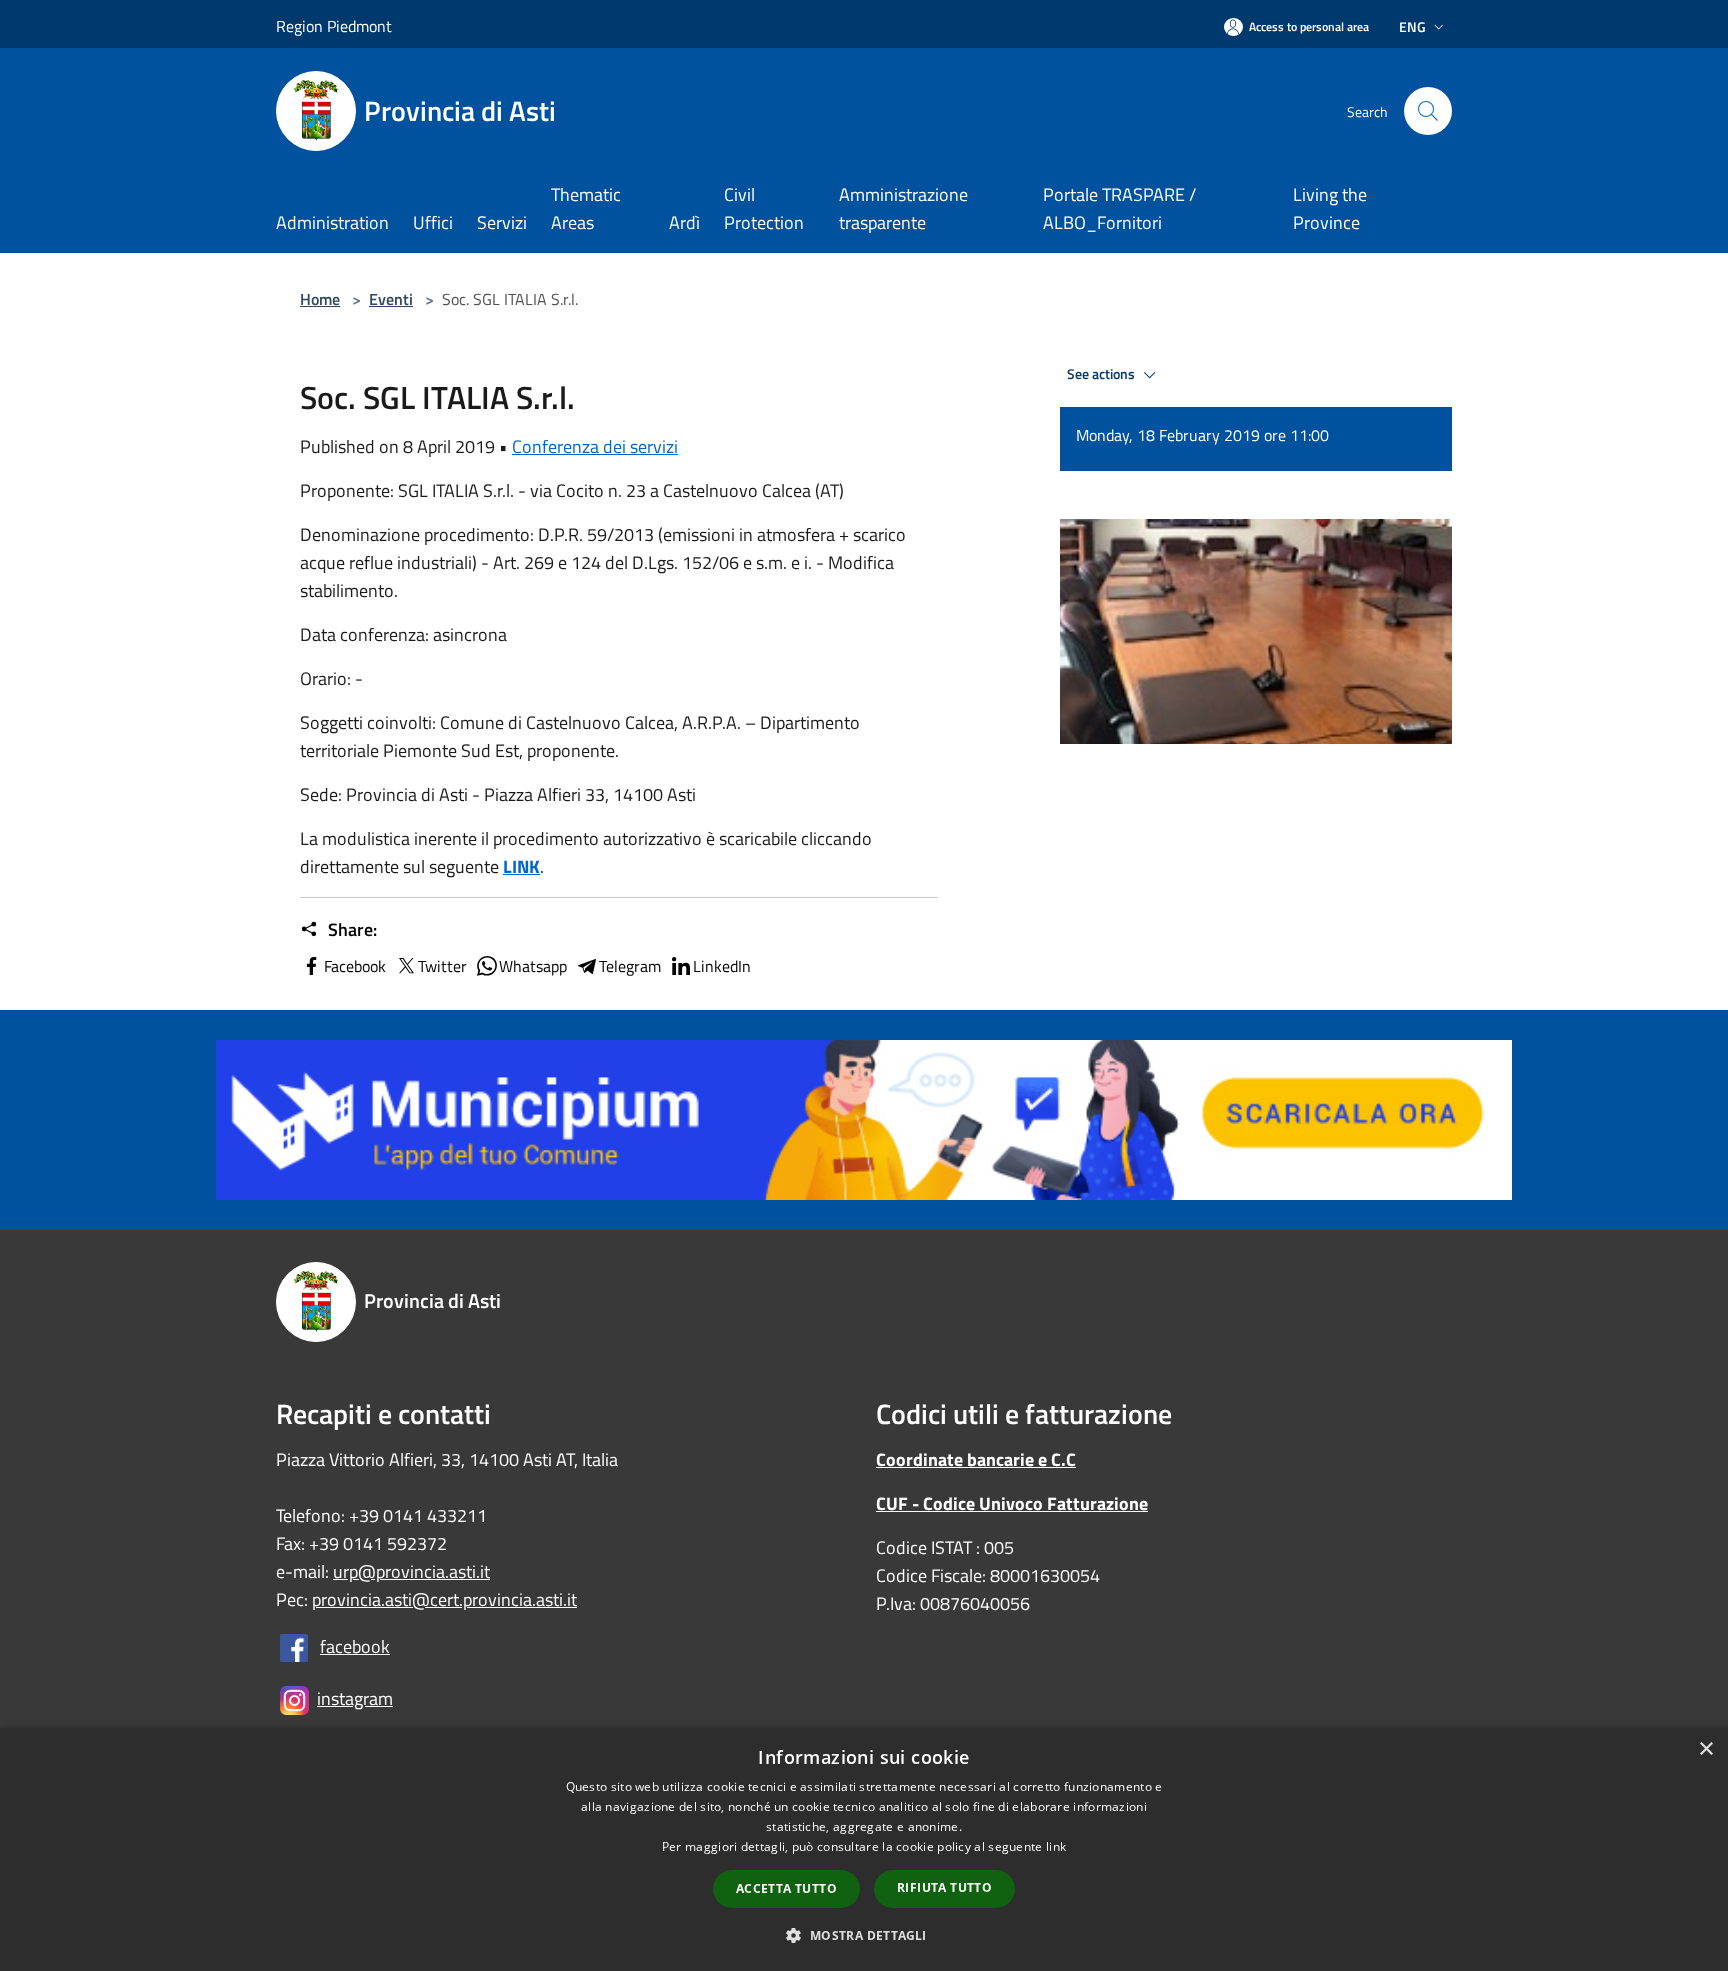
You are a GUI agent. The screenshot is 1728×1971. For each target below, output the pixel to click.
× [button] (1705, 1749)
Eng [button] (1412, 26)
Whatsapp (533, 966)
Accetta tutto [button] (786, 1888)
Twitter (442, 966)
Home (320, 299)
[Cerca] (1428, 111)
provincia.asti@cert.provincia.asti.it (444, 1599)
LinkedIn (722, 966)
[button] (863, 1935)
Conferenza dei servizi (595, 446)
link (1056, 1846)
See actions (1102, 374)
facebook (355, 1646)
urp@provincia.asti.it (411, 1571)
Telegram (630, 966)
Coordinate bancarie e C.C (976, 1459)
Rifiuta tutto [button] (944, 1887)
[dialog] (864, 1849)
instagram (355, 1698)
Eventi (391, 299)
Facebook (355, 966)
